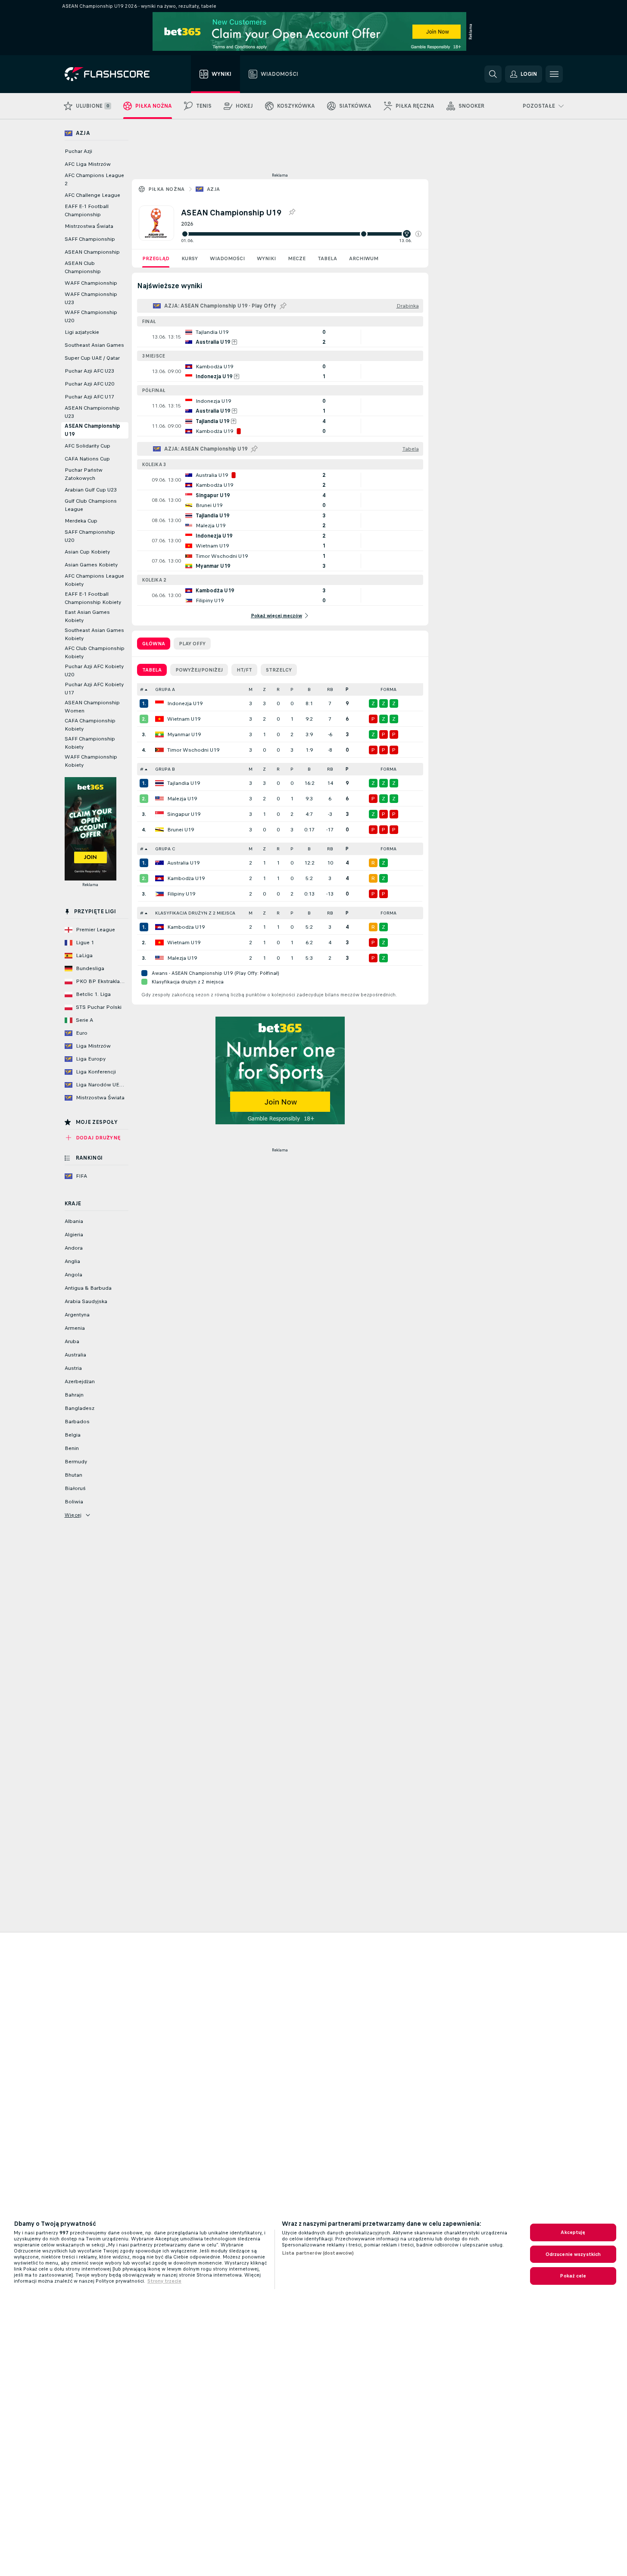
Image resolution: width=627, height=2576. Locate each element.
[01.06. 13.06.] (301, 234)
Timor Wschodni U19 (193, 750)
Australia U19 (183, 863)
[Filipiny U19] (159, 894)
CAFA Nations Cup (87, 459)
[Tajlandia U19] (159, 783)
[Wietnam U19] (159, 719)
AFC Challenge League (92, 195)
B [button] (309, 689)
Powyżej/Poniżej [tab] (199, 670)
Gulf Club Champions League (91, 505)
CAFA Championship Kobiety (90, 725)
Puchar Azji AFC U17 (89, 397)
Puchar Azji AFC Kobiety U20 (94, 670)
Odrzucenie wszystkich (573, 2254)
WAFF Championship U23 (91, 298)
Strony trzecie (164, 2281)
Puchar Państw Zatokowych (84, 474)
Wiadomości (227, 258)
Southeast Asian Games (94, 345)
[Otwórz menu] (554, 74)
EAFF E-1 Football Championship (87, 210)
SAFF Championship (90, 239)
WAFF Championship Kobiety (91, 761)
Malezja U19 (182, 799)
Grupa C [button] (165, 849)
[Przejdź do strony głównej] (113, 74)
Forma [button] (388, 689)
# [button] (142, 689)
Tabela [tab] (152, 670)
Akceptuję (573, 2232)
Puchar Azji (78, 151)
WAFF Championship (91, 283)
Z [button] (264, 689)
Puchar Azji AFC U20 (89, 384)
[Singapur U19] (159, 814)
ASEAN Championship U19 (92, 430)
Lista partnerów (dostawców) (318, 2253)
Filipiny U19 (181, 894)
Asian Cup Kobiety (87, 552)
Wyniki (266, 258)
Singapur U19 (184, 814)
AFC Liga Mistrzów (88, 164)
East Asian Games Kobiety (87, 616)
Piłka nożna (167, 189)
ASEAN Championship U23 (92, 412)
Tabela (327, 258)
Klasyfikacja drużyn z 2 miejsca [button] (195, 913)
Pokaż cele (573, 2276)
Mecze (297, 258)
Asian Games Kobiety (91, 565)
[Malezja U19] (159, 799)
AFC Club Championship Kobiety (95, 652)
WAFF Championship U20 (91, 316)
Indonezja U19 (185, 703)
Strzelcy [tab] (279, 670)
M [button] (251, 689)
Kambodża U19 (186, 878)
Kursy (190, 258)
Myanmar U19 (184, 734)
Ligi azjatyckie (82, 332)
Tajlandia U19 (184, 783)
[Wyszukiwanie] (493, 74)
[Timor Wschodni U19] (159, 750)
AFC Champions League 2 (94, 179)
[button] (418, 234)
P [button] (292, 689)
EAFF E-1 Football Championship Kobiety (93, 598)
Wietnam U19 (184, 719)
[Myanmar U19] (159, 734)
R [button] (278, 689)
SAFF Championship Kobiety (90, 743)
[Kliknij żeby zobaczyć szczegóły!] (280, 337)
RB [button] (330, 689)
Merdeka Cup (81, 521)
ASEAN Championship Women (92, 707)
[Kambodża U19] (159, 878)
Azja (214, 189)
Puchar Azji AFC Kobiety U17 (94, 689)
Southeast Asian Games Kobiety (94, 634)
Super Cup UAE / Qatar (92, 358)
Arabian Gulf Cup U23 (91, 490)
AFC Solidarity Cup (87, 446)
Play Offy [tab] (192, 644)
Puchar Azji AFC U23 (89, 371)
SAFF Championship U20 (90, 536)
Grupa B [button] (165, 769)
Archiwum (364, 258)
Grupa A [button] (165, 689)
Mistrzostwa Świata (89, 226)
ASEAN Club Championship (83, 267)
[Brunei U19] (159, 830)
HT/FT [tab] (244, 670)
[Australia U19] (159, 863)
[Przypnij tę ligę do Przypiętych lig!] (292, 212)
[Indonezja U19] (159, 703)
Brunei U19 (181, 830)
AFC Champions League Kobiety (94, 580)
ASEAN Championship (92, 252)
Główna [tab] (154, 644)
